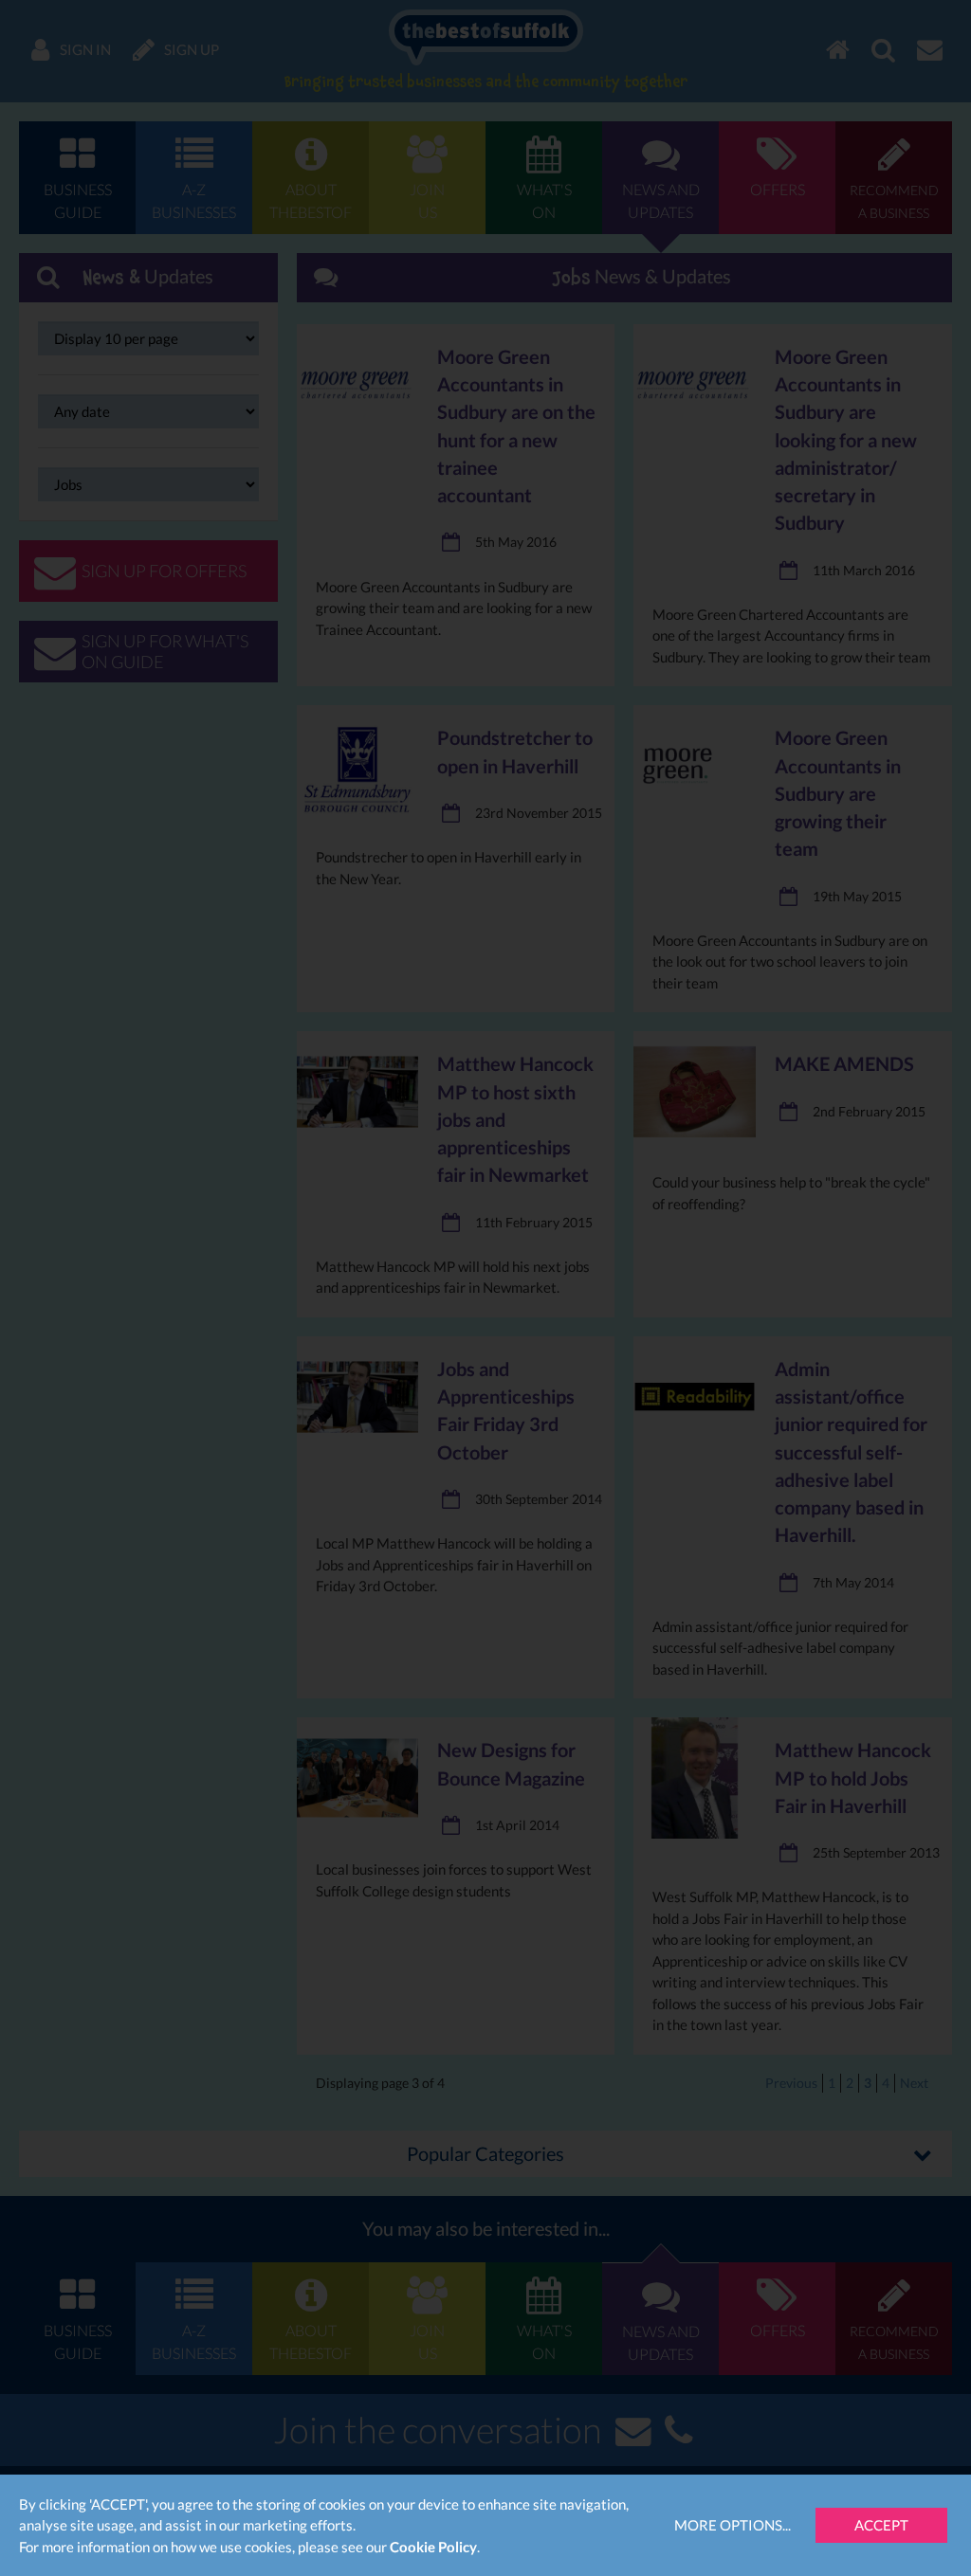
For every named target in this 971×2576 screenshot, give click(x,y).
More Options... (733, 2525)
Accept (881, 2525)
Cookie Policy (433, 2547)
